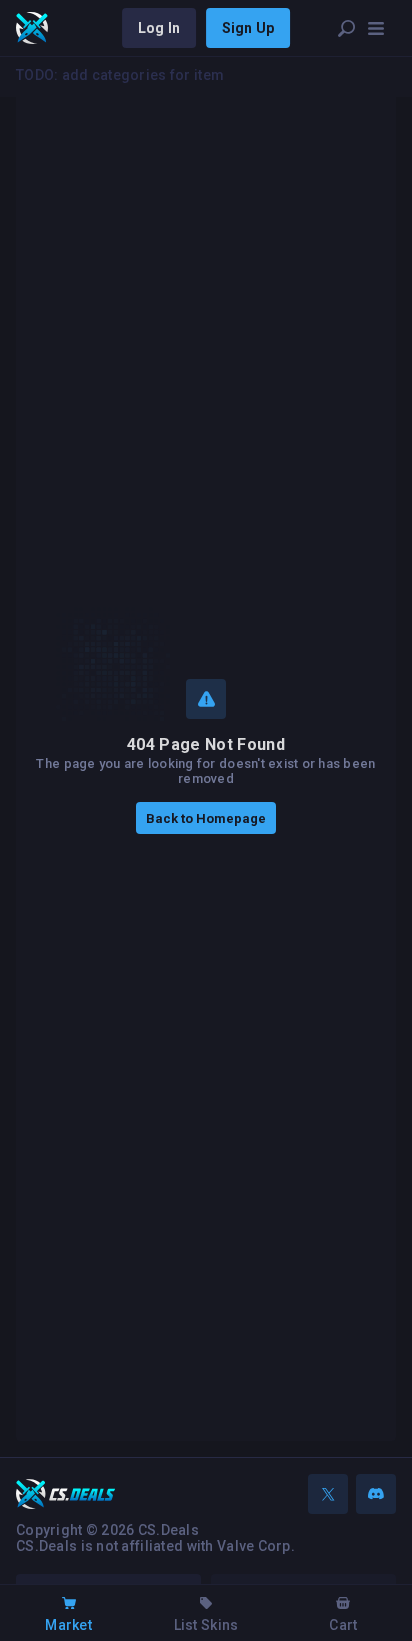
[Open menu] (376, 28)
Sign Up (248, 28)
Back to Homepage (206, 818)
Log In (159, 28)
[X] (328, 1494)
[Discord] (376, 1494)
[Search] (346, 28)
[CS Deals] (32, 28)
